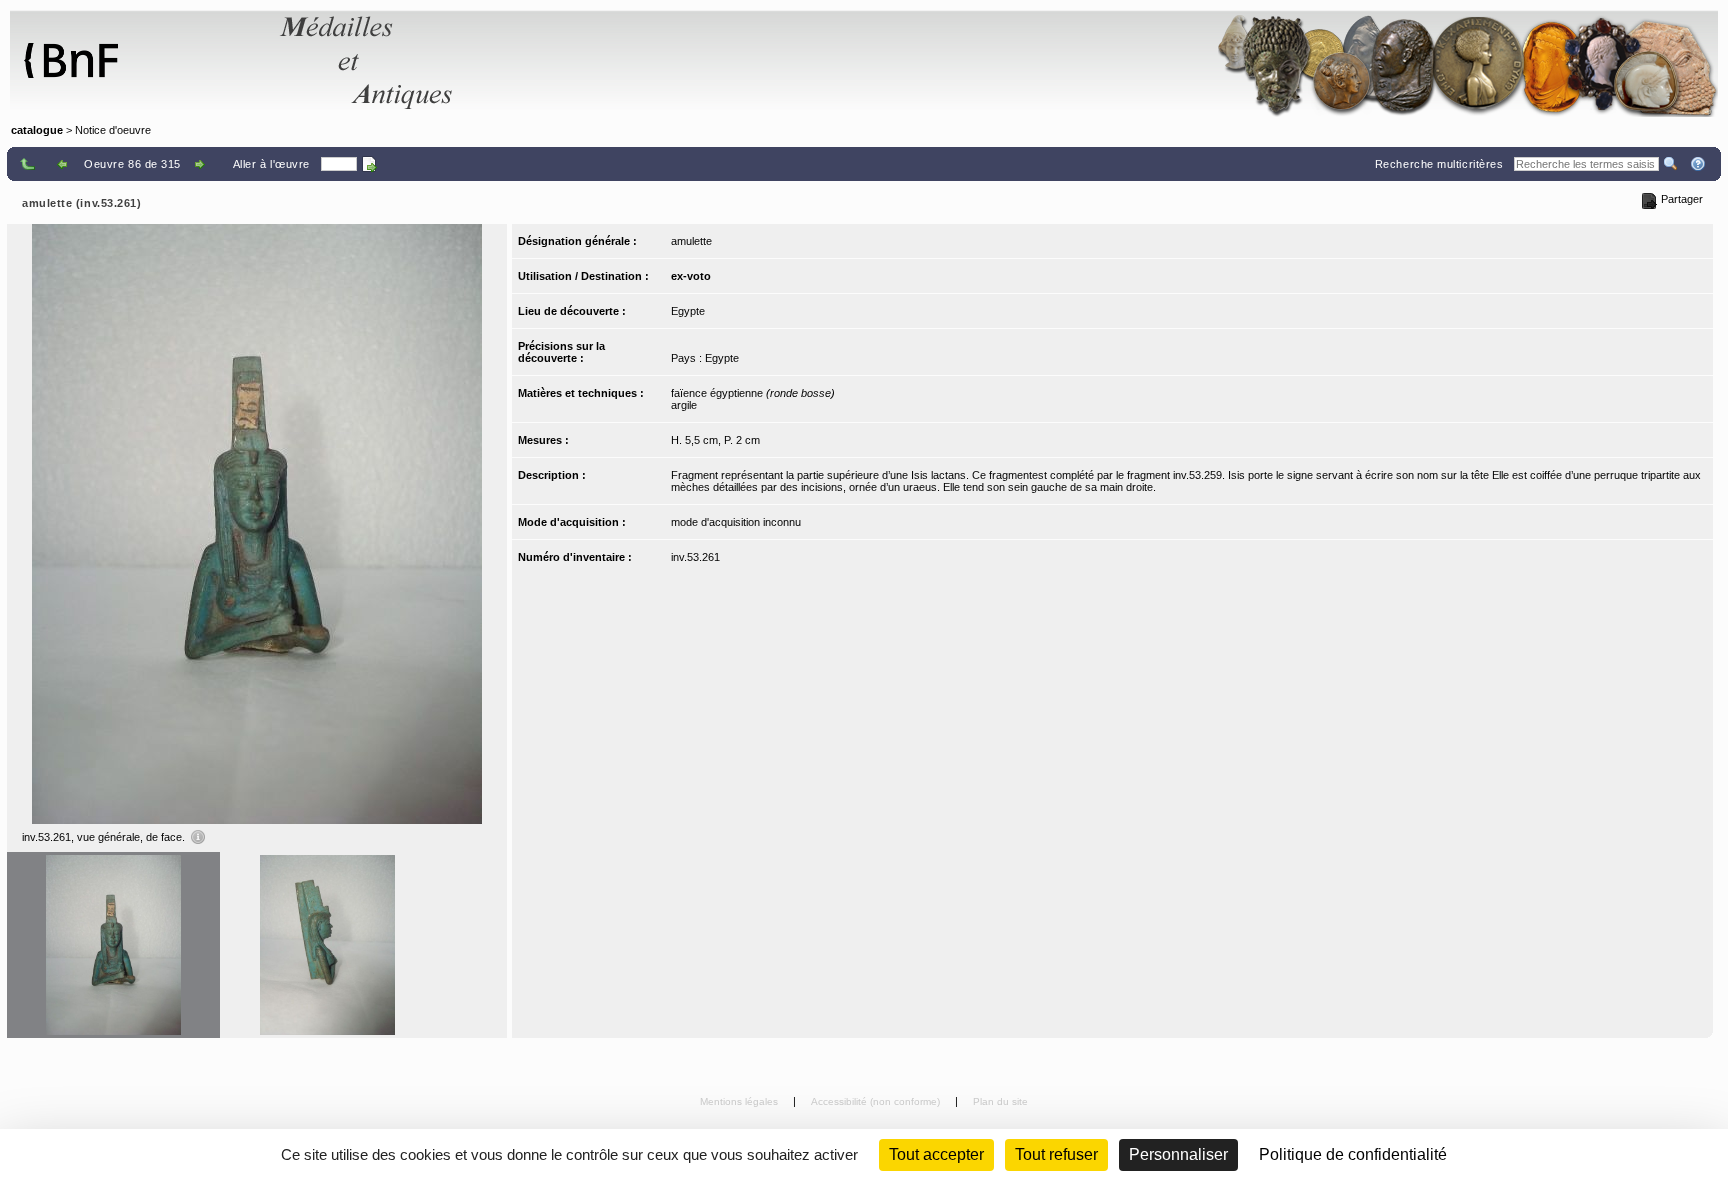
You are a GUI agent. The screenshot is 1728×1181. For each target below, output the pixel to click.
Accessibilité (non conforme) (877, 1101)
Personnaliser (1178, 1154)
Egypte (688, 311)
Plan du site (1000, 1101)
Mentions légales (740, 1101)
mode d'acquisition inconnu (736, 522)
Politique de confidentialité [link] (1353, 1154)
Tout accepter (936, 1154)
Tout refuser (1056, 1154)
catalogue (37, 130)
